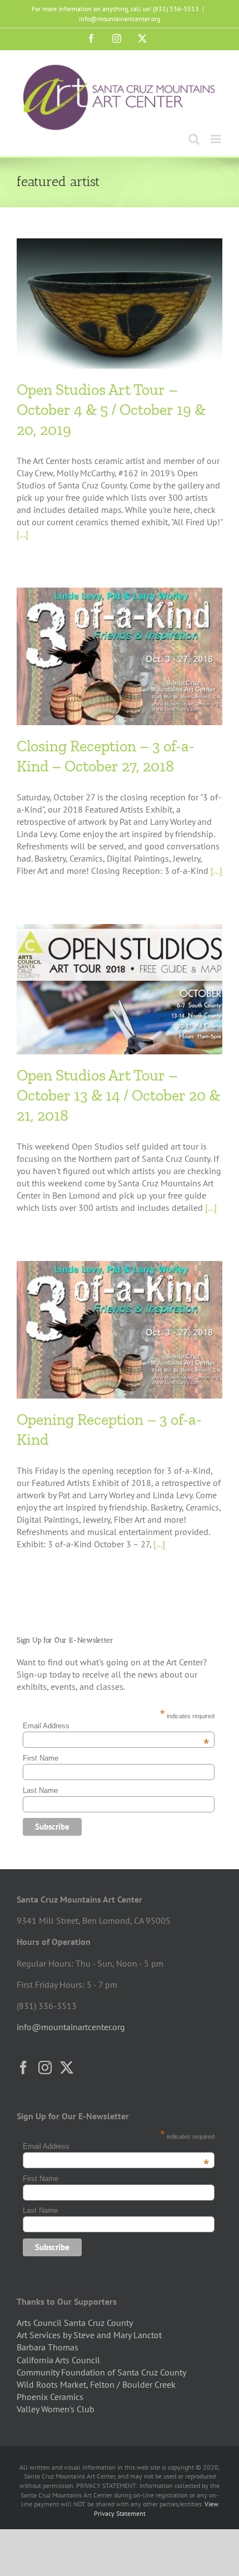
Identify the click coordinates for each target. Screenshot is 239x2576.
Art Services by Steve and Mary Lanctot (89, 2335)
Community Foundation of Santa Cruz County (101, 2372)
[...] (23, 534)
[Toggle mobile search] (194, 139)
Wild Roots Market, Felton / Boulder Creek (96, 2384)
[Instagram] (45, 2067)
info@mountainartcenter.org (120, 19)
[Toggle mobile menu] (216, 139)
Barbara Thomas (48, 2347)
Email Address (116, 1726)
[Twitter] (67, 2067)
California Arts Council (58, 2360)
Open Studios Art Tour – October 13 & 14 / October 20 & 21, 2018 (118, 1096)
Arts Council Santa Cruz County (75, 2323)
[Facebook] (23, 2067)
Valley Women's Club (56, 2409)
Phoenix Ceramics (50, 2397)
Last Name (40, 1790)
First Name (41, 1758)
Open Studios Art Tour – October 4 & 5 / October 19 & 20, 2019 (111, 410)
